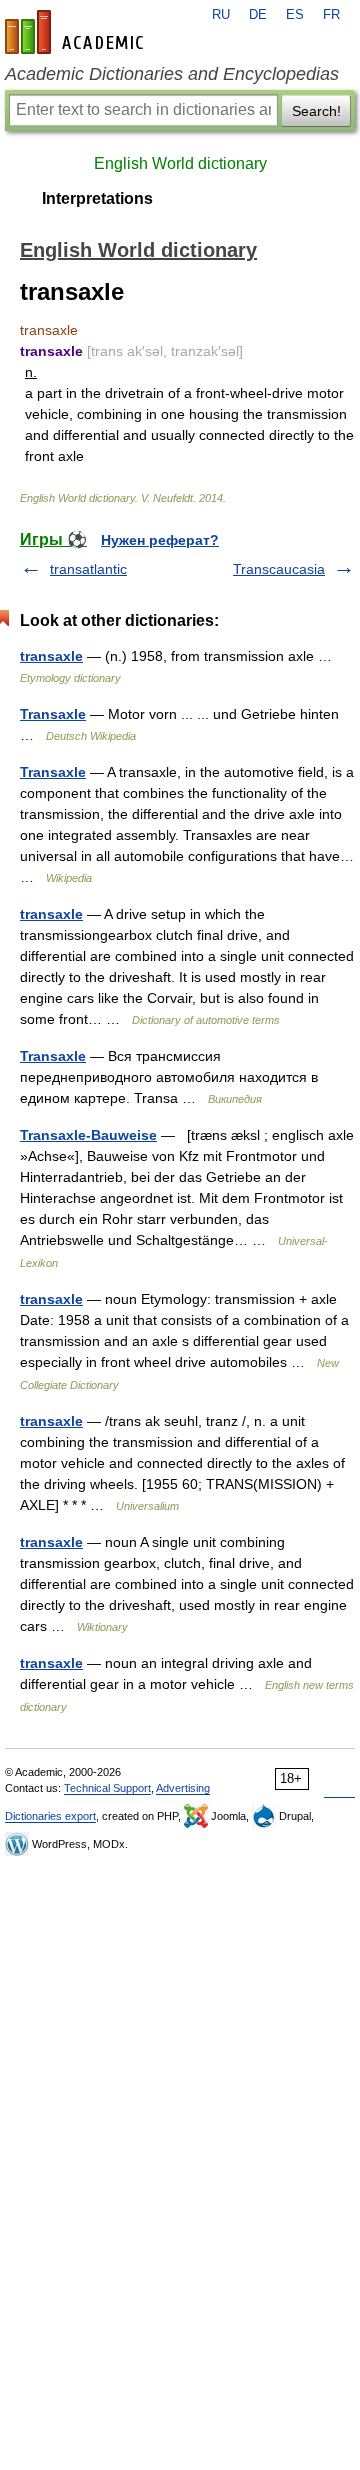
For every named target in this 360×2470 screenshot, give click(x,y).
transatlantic (88, 569)
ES (295, 15)
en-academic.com (77, 32)
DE (258, 15)
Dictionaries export (50, 1816)
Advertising (183, 1788)
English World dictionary (180, 163)
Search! (316, 111)
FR (331, 15)
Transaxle (53, 714)
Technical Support (107, 1788)
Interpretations (97, 198)
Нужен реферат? (160, 540)
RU (221, 15)
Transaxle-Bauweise (88, 1135)
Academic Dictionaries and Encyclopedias (172, 74)
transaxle (51, 656)
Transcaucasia (279, 569)
